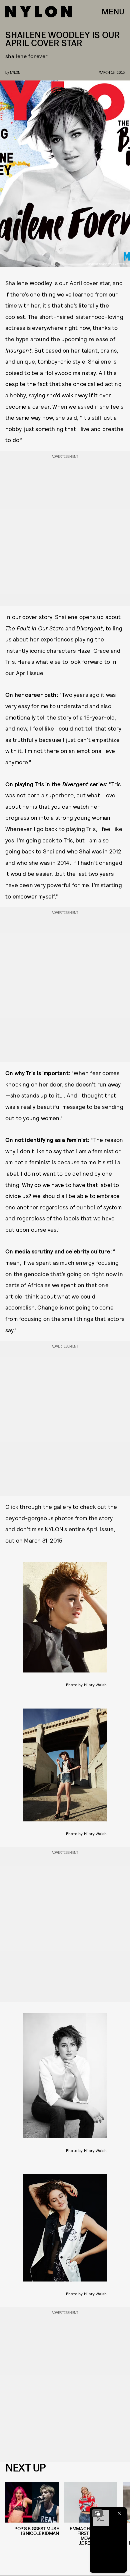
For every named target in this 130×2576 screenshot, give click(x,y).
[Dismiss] (119, 2513)
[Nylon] (39, 12)
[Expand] (97, 2513)
